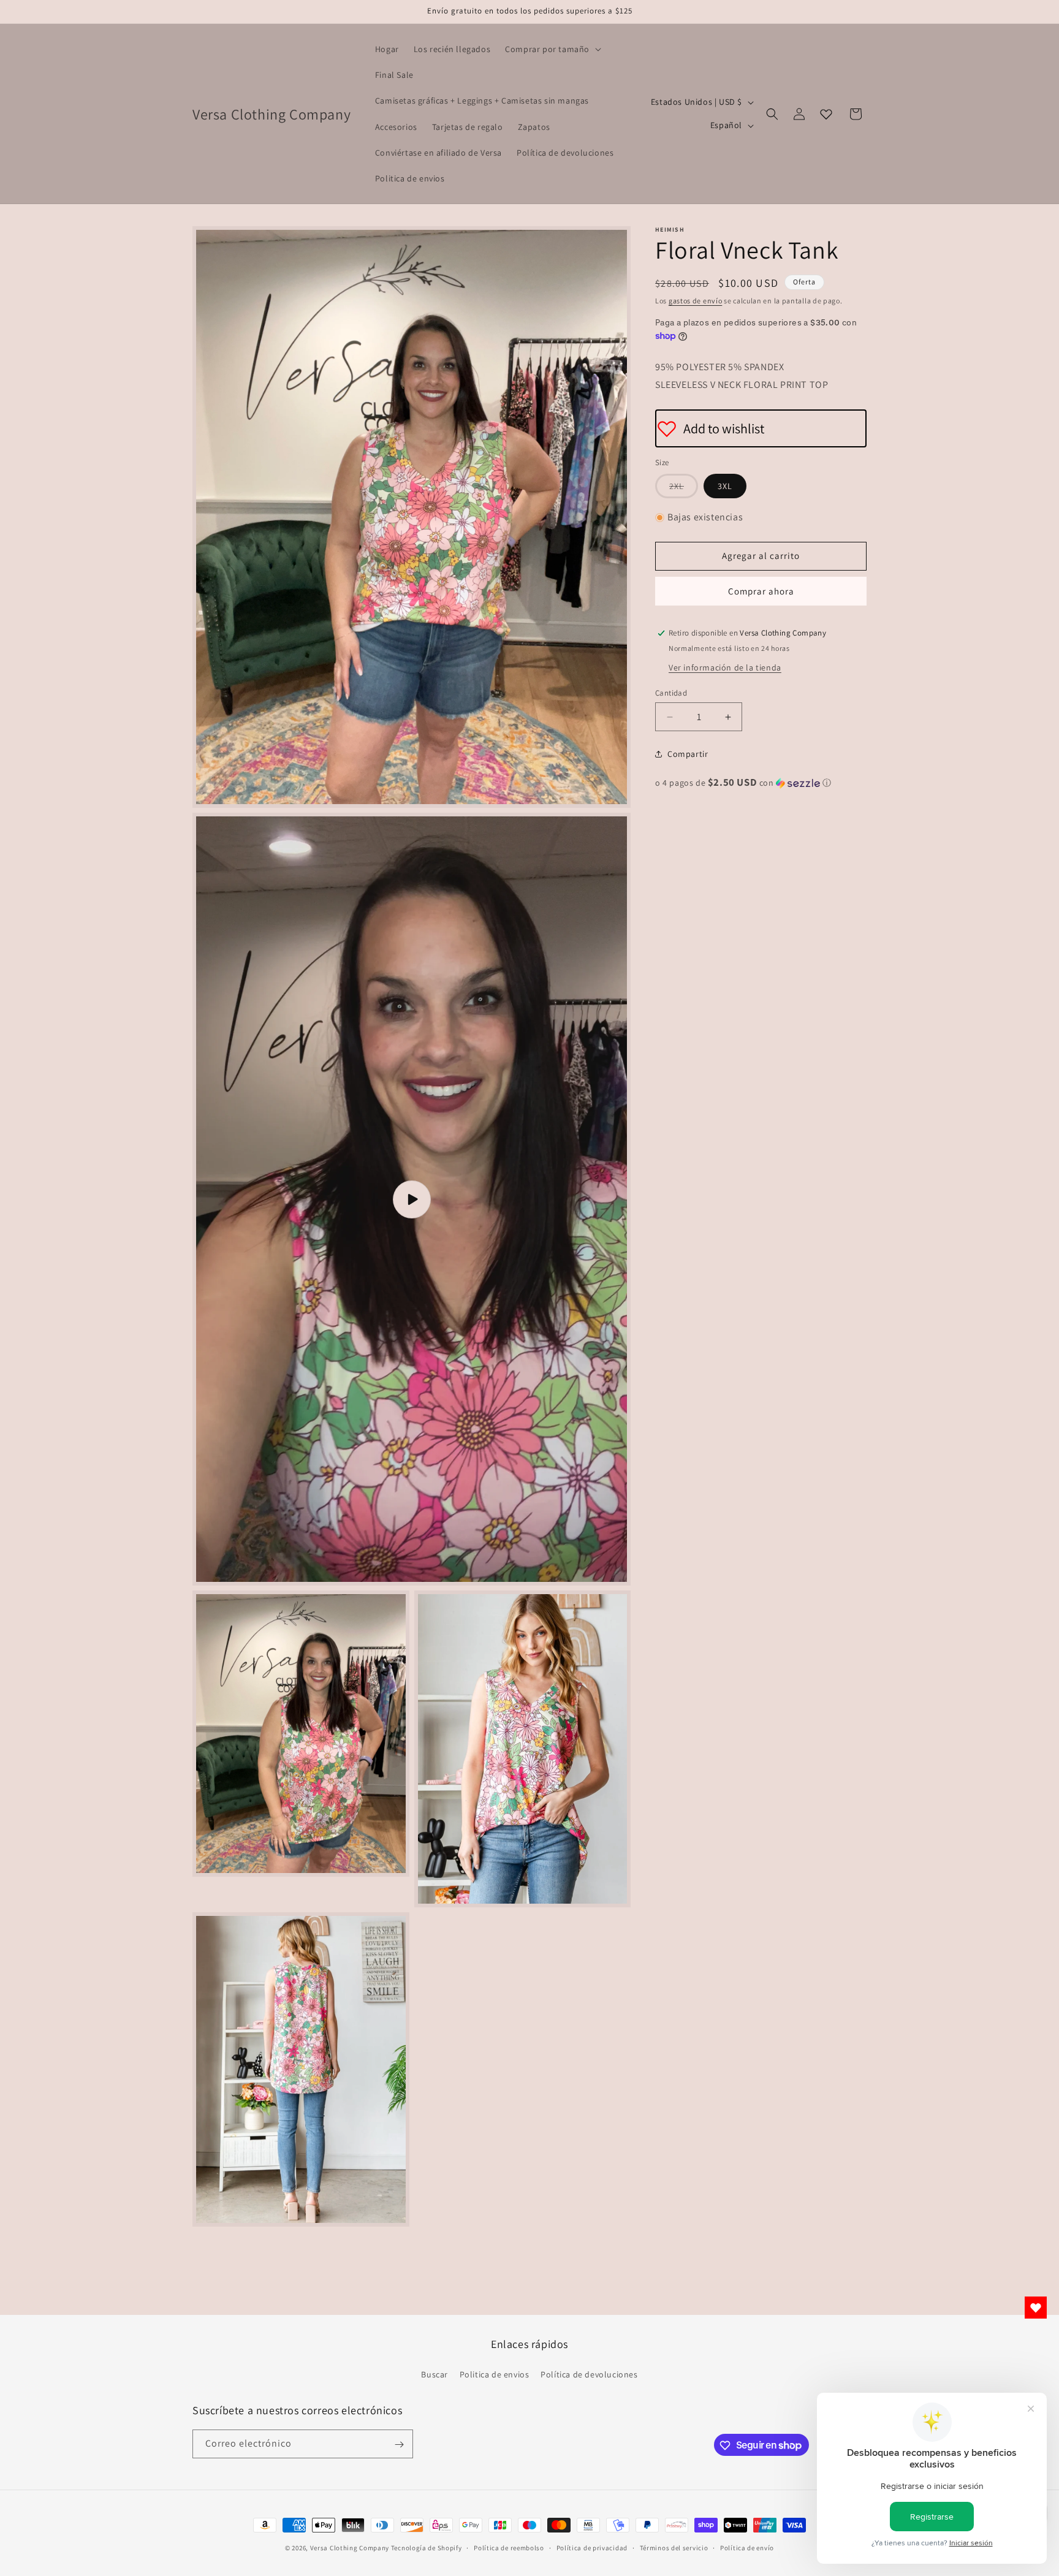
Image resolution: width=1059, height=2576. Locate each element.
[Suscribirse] (399, 2445)
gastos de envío (696, 301)
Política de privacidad (592, 2547)
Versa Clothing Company (350, 2548)
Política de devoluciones (589, 2374)
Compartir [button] (688, 754)
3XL (725, 486)
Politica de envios (495, 2374)
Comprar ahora (761, 591)
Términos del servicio (674, 2547)
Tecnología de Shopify (427, 2548)
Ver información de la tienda (725, 667)
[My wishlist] (826, 114)
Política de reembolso (509, 2547)
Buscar (435, 2374)
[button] (552, 49)
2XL (684, 489)
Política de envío (747, 2547)
